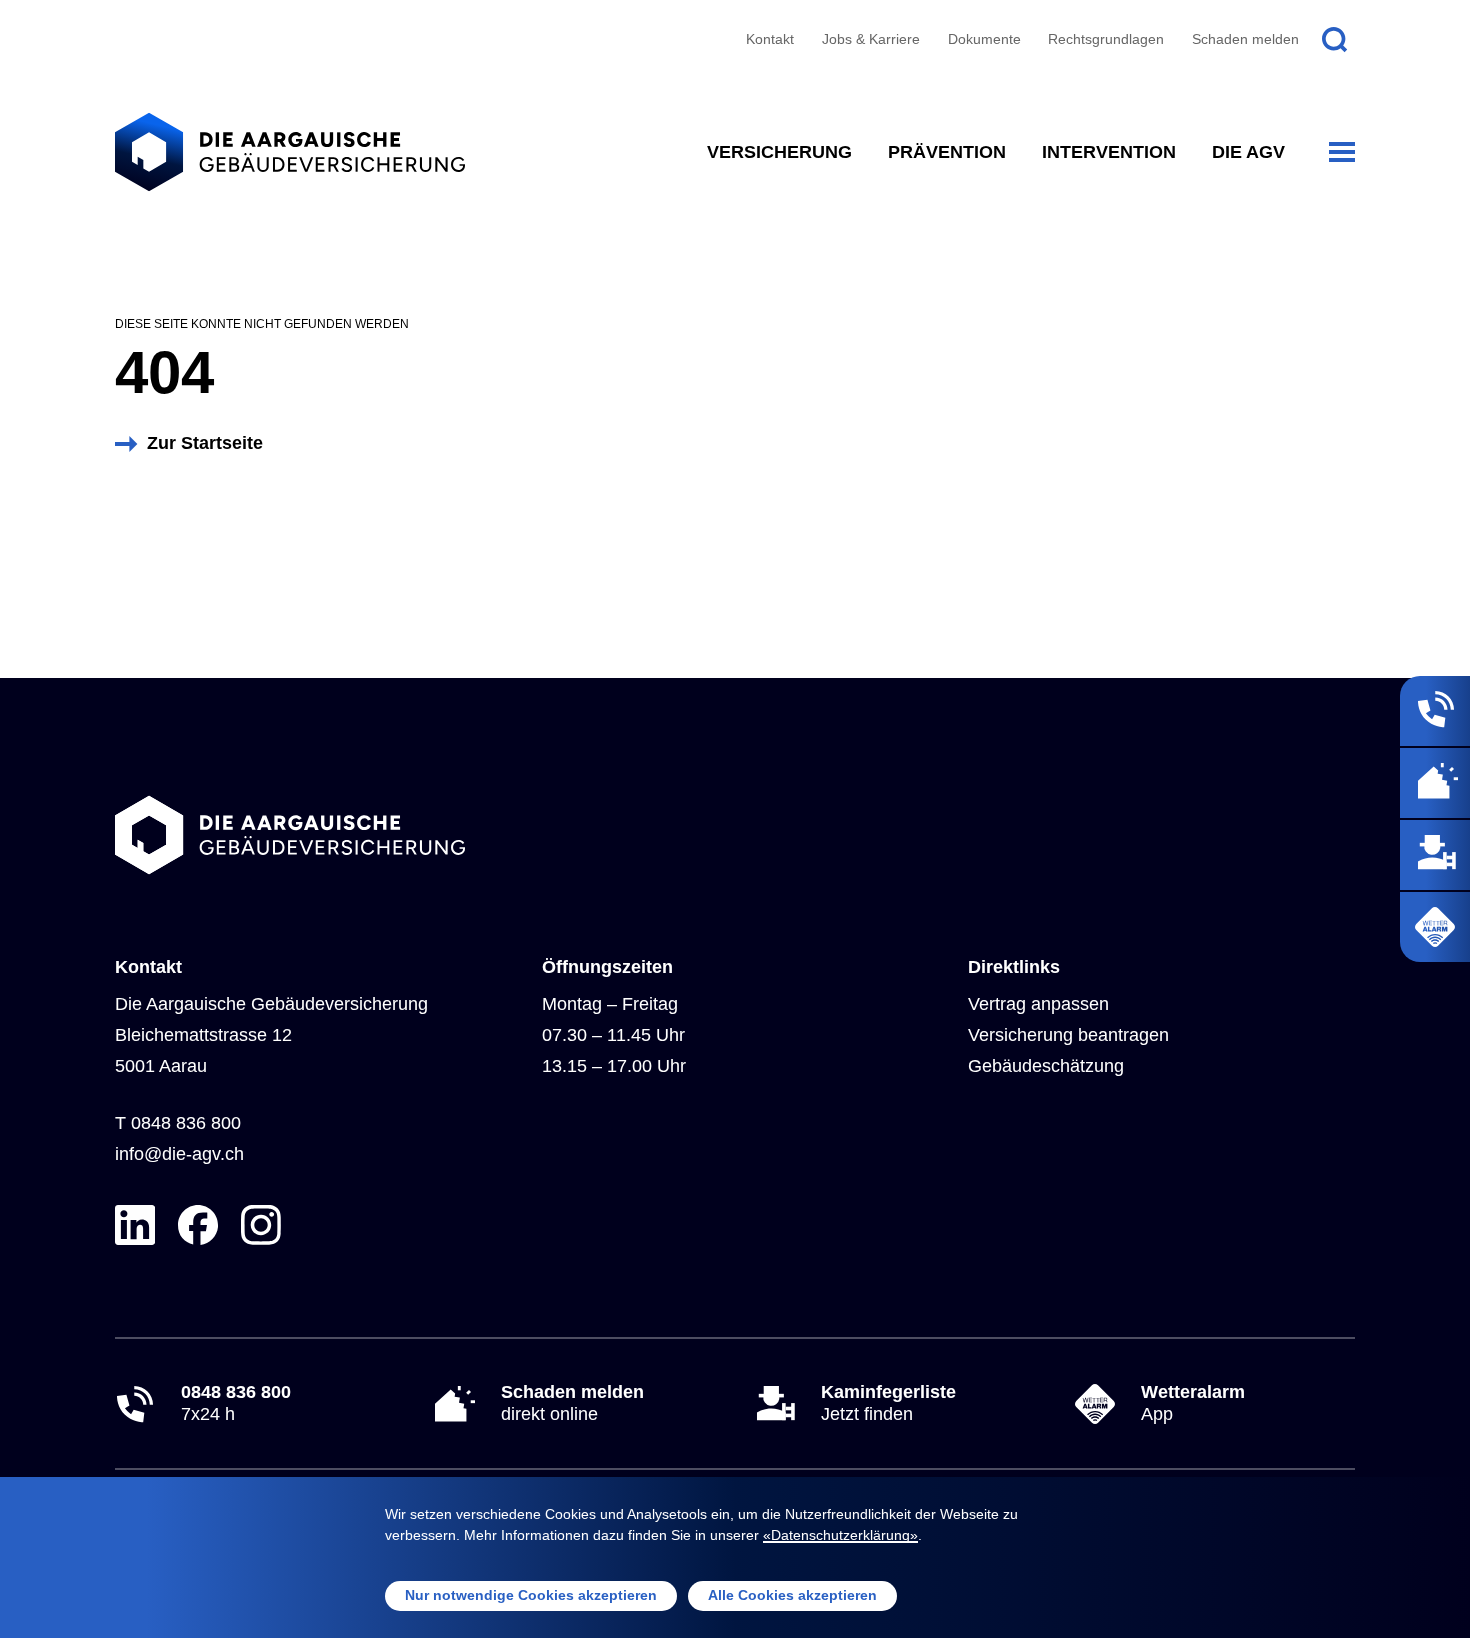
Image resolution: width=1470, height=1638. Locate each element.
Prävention (947, 152)
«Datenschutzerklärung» (840, 1535)
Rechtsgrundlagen (1106, 39)
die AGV (1248, 152)
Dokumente (984, 39)
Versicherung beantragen (1068, 1035)
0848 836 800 (186, 1123)
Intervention (1109, 152)
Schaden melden (1245, 39)
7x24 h (236, 1403)
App (1193, 1403)
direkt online (572, 1403)
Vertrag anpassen (1038, 1004)
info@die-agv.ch (179, 1154)
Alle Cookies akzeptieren (792, 1595)
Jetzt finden (888, 1403)
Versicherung (779, 152)
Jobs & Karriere (871, 39)
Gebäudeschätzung (1046, 1066)
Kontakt (770, 39)
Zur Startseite (205, 443)
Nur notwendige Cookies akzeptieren (531, 1595)
